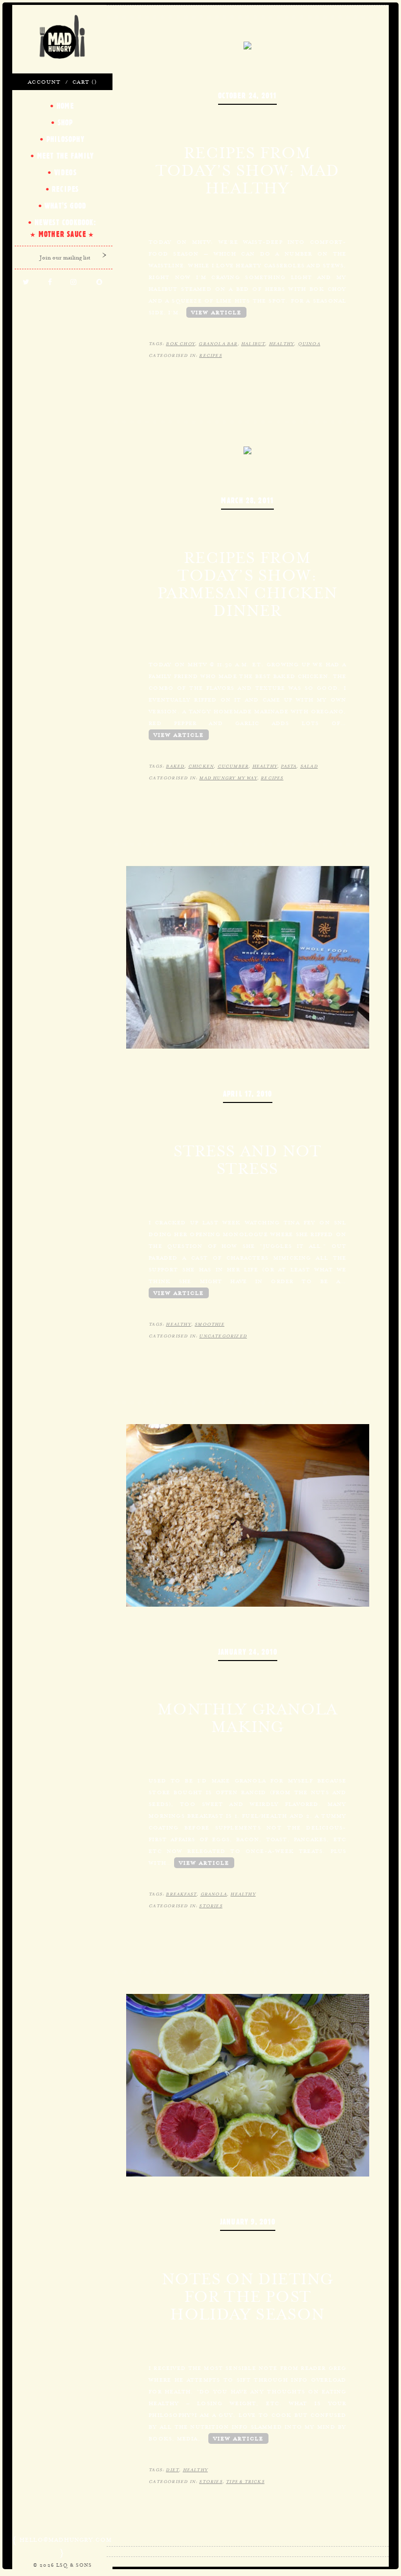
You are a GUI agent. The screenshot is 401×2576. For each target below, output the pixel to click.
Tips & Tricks (245, 2482)
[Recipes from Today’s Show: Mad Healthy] (247, 45)
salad (309, 766)
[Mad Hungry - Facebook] (50, 282)
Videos (66, 172)
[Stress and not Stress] (248, 957)
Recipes (210, 355)
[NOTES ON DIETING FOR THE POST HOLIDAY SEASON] (248, 2084)
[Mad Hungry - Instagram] (74, 282)
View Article (216, 312)
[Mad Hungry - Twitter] (26, 282)
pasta (289, 766)
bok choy (180, 344)
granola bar (218, 344)
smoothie (210, 1324)
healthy (281, 344)
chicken (201, 766)
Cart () (84, 82)
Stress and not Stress (247, 1160)
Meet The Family (66, 156)
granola (214, 1894)
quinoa (309, 344)
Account (44, 82)
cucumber (233, 766)
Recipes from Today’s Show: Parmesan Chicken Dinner (247, 584)
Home (66, 106)
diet (172, 2470)
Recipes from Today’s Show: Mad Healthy (247, 170)
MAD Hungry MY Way (228, 778)
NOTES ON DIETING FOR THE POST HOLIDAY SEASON (247, 2296)
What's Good (65, 206)
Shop (66, 122)
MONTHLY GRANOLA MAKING (247, 1718)
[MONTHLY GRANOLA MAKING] (248, 1515)
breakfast (181, 1894)
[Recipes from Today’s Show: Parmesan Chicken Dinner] (247, 449)
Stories (211, 1906)
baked (175, 766)
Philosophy (66, 139)
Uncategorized (223, 1336)
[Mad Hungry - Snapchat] (100, 282)
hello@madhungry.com (66, 2540)
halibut (253, 344)
